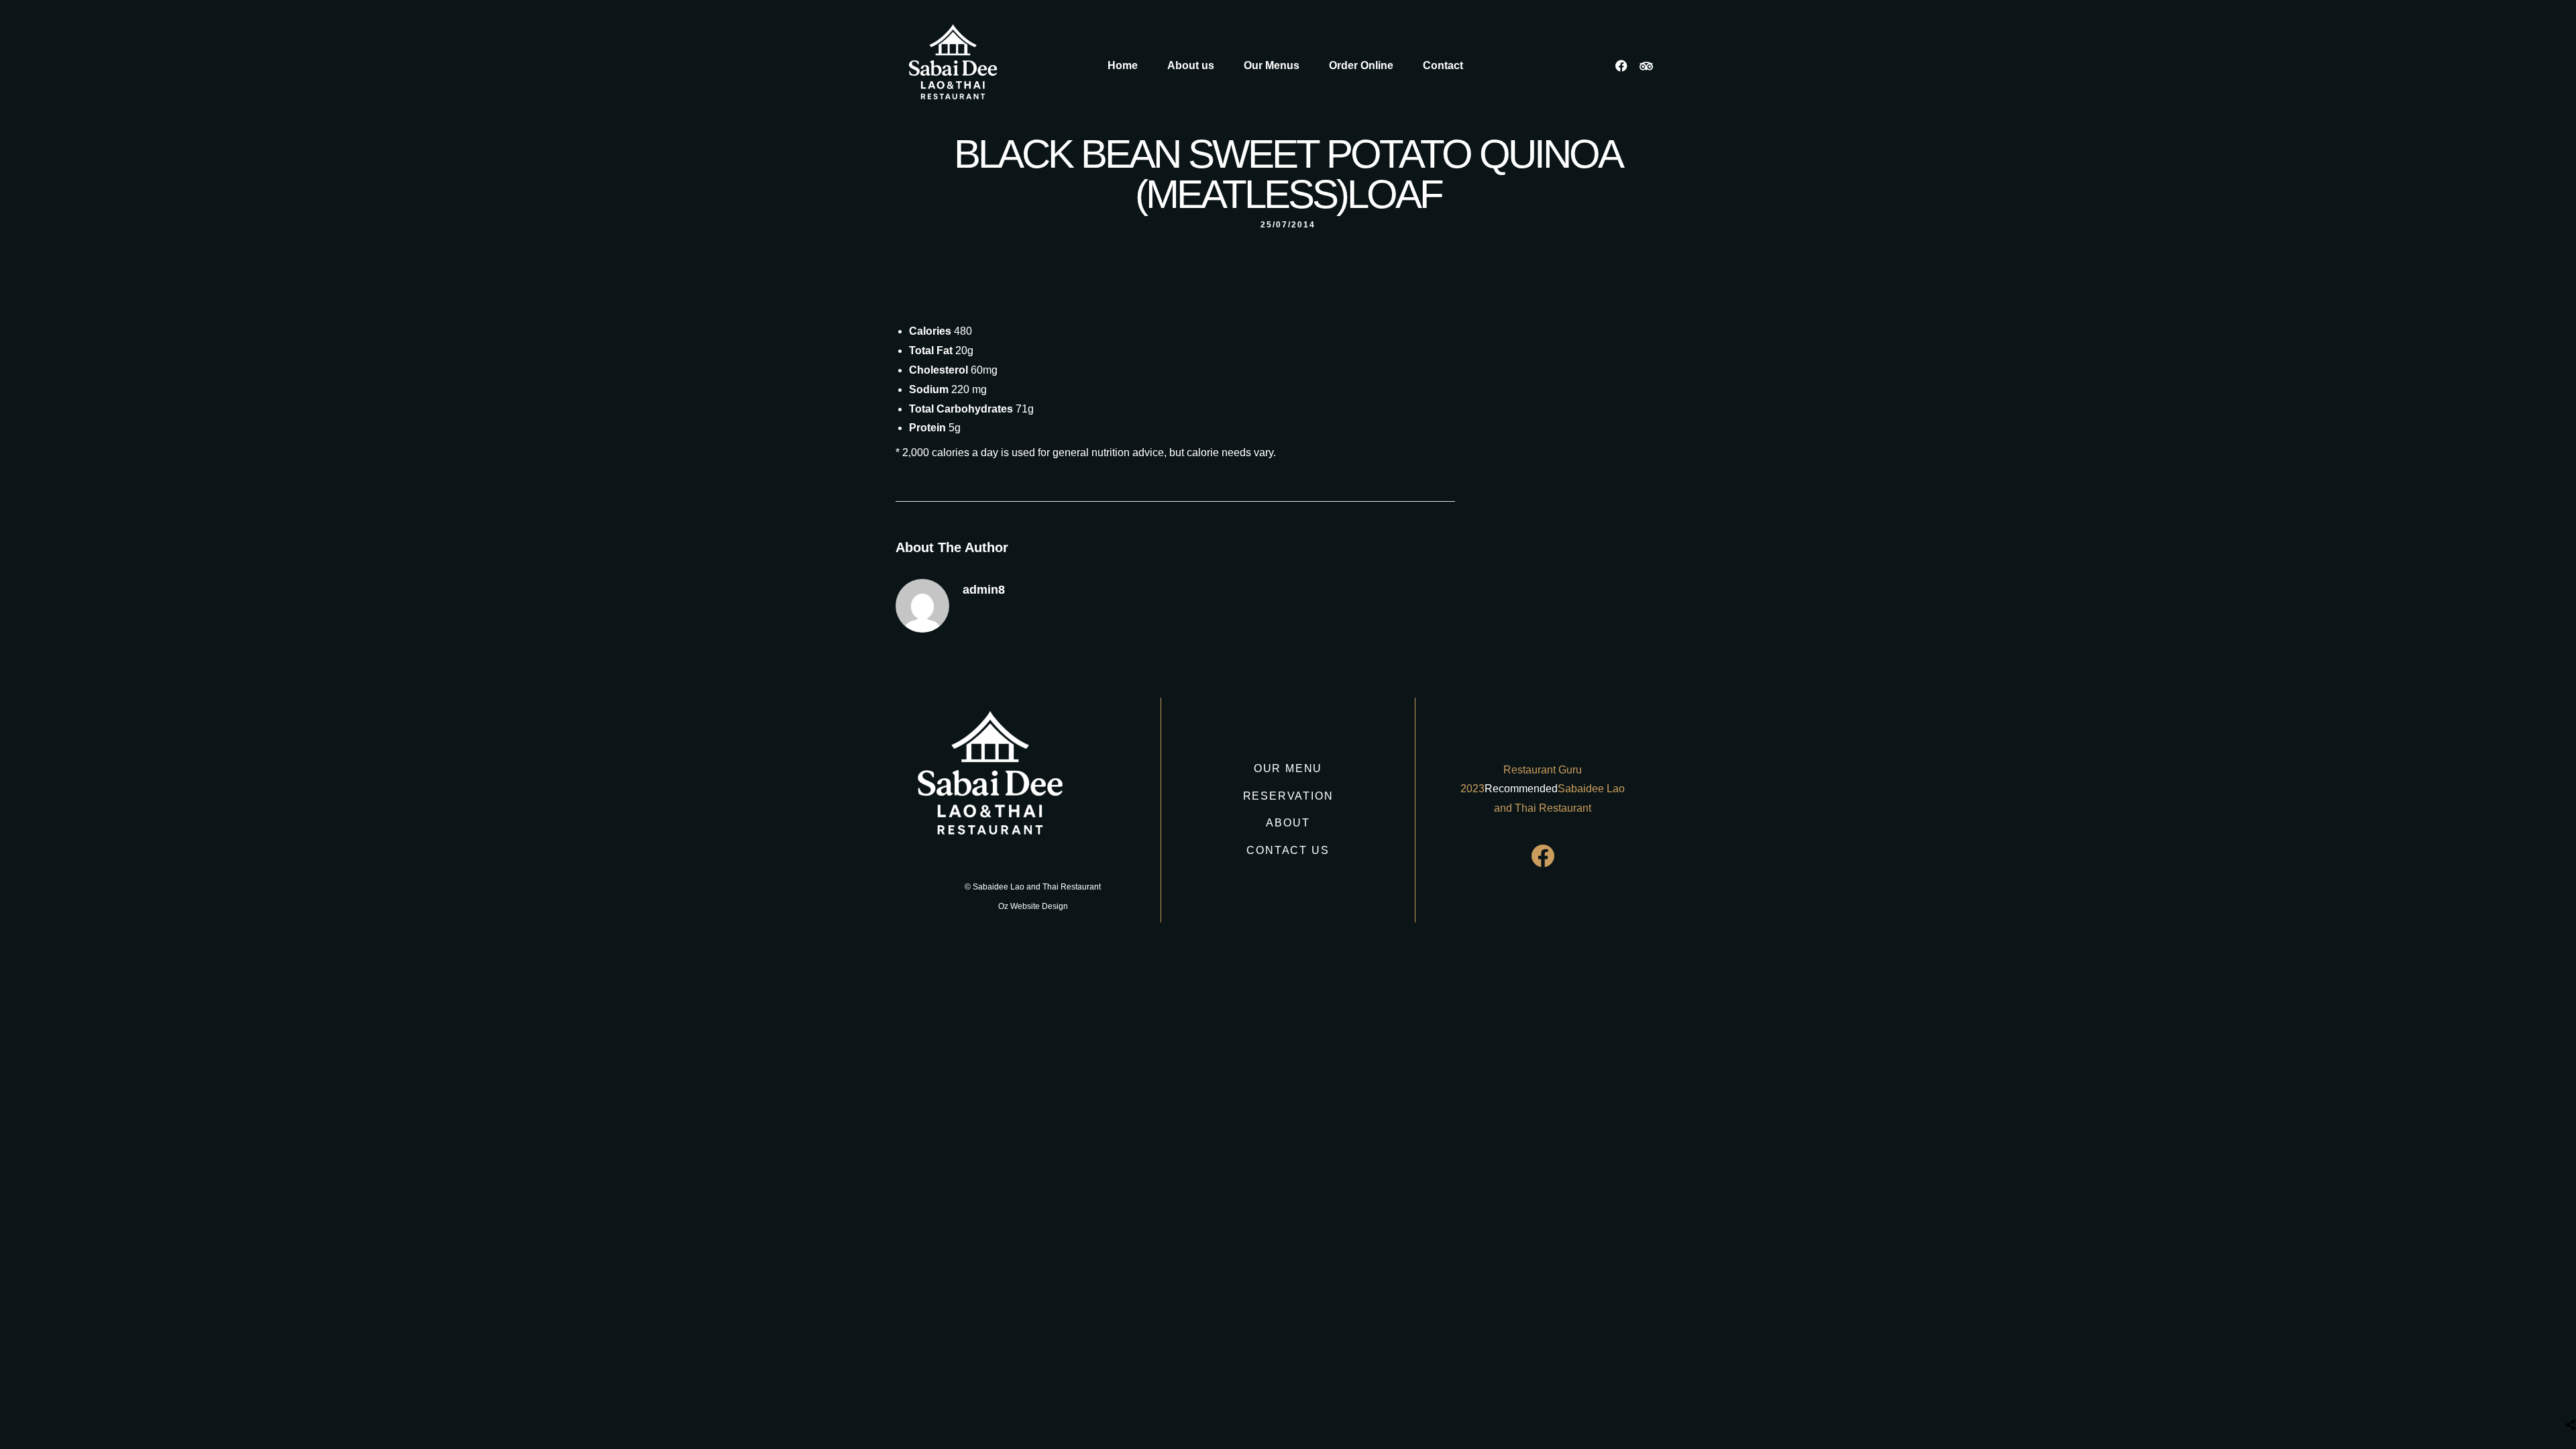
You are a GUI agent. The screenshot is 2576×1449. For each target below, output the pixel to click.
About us (1191, 65)
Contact (1443, 65)
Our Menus (1272, 65)
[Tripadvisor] (1646, 66)
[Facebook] (1621, 66)
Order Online (1361, 65)
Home (1123, 65)
